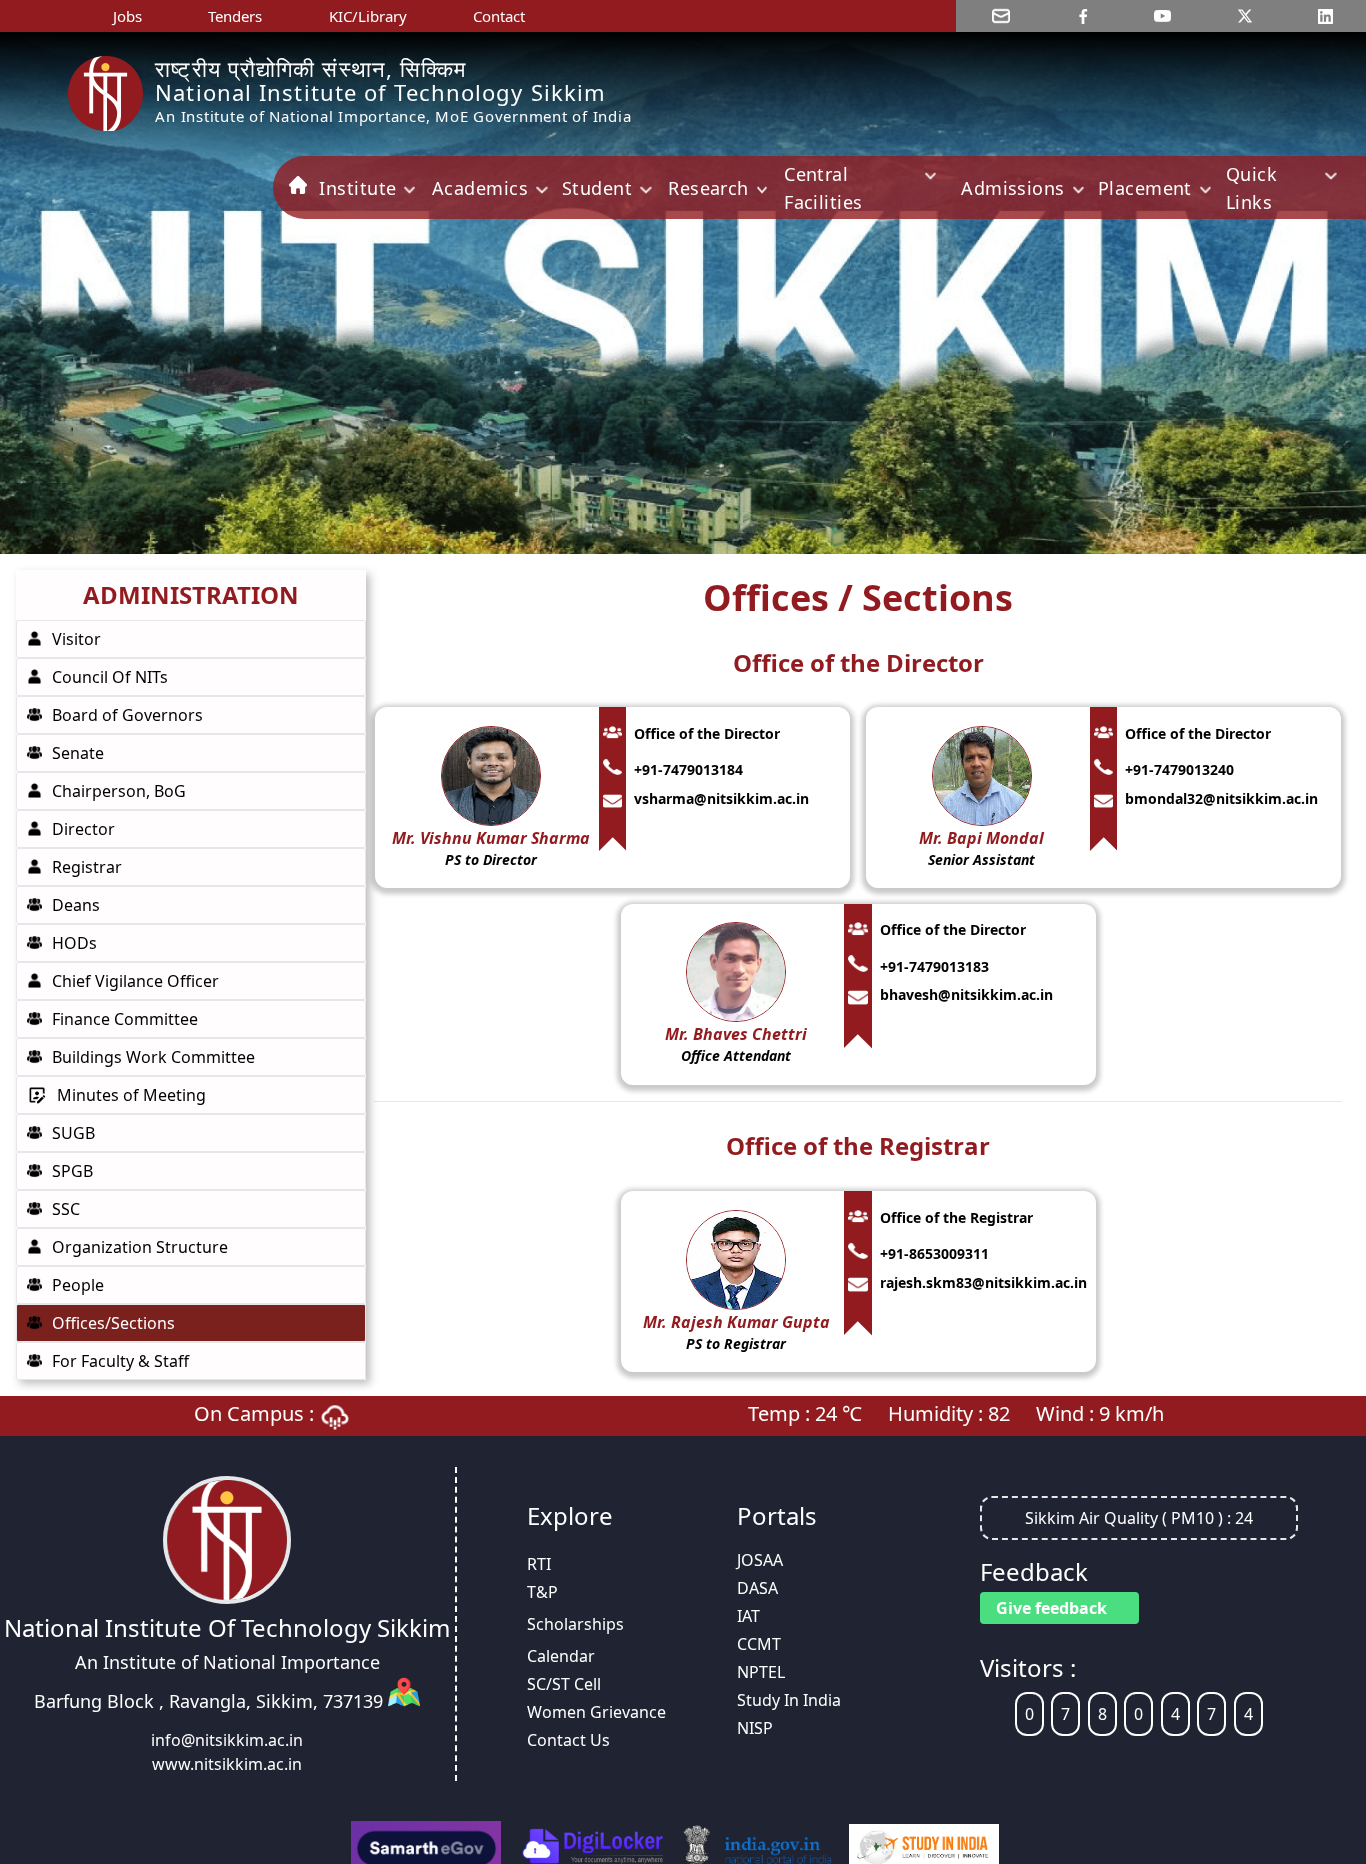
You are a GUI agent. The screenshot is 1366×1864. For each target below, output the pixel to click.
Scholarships (575, 1624)
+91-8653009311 (934, 1253)
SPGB (72, 1171)
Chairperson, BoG (119, 791)
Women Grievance (596, 1712)
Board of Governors (127, 715)
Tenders (235, 16)
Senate (78, 753)
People (78, 1285)
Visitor (76, 639)
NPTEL (761, 1672)
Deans (76, 905)
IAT (748, 1616)
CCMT (759, 1644)
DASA (757, 1588)
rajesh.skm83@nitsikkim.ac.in (983, 1282)
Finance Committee (125, 1019)
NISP (755, 1728)
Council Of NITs (110, 677)
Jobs (127, 16)
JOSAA (760, 1560)
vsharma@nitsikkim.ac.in (721, 798)
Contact (499, 16)
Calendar (561, 1656)
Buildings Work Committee (153, 1057)
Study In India (789, 1700)
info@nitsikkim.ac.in (227, 1740)
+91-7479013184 (688, 769)
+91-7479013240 (1179, 769)
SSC (66, 1209)
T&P (542, 1592)
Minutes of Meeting (131, 1095)
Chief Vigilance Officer (135, 981)
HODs (74, 943)
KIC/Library (368, 16)
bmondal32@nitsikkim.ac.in (1221, 798)
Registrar (87, 867)
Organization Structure (140, 1247)
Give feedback (1051, 1608)
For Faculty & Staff (120, 1361)
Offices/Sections (113, 1323)
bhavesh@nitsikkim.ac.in (966, 994)
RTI (539, 1564)
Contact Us (568, 1740)
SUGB (73, 1133)
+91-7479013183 (934, 966)
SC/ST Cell (564, 1684)
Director (83, 829)
